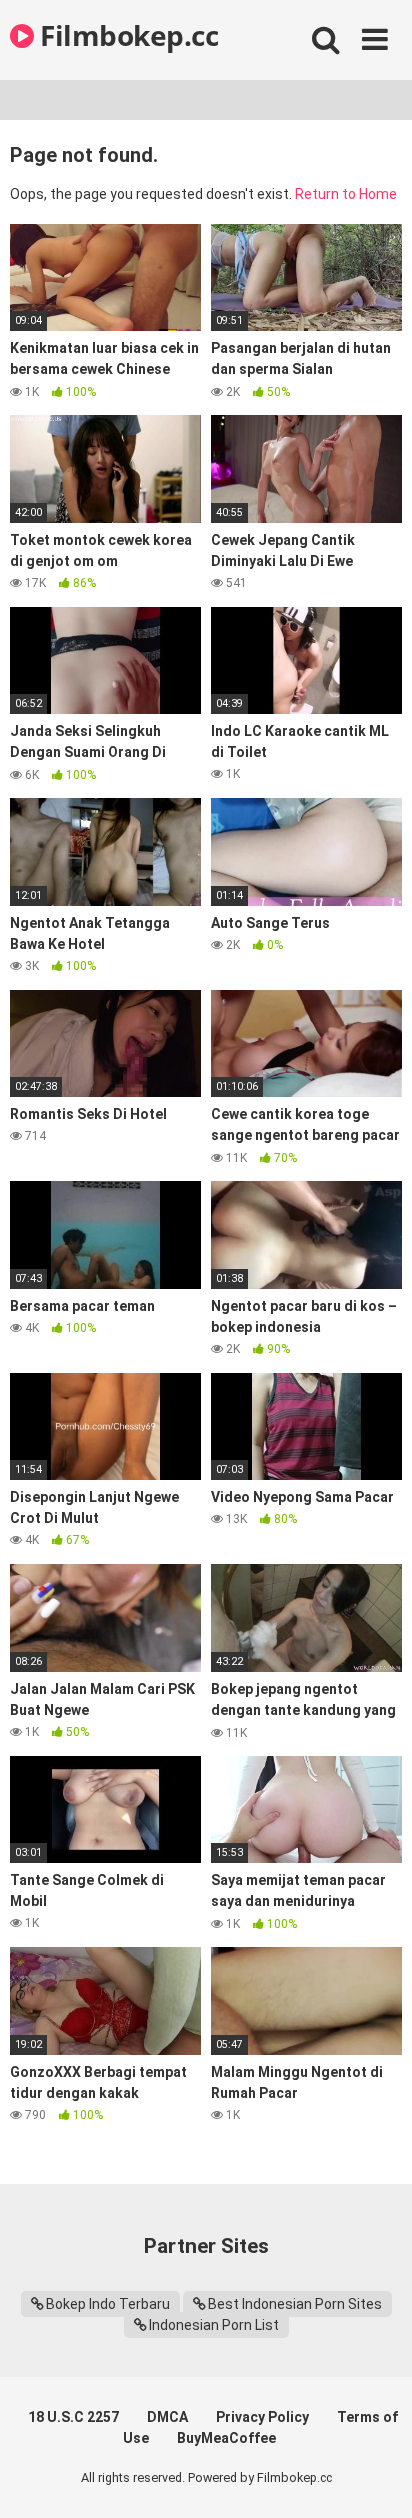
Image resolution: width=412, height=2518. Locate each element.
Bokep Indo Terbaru (108, 2304)
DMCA (167, 2417)
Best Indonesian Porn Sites (295, 2304)
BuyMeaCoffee (226, 2438)
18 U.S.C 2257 (73, 2417)
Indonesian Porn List (214, 2325)
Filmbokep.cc (126, 35)
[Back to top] (375, 2477)
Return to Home (346, 194)
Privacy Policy (262, 2417)
